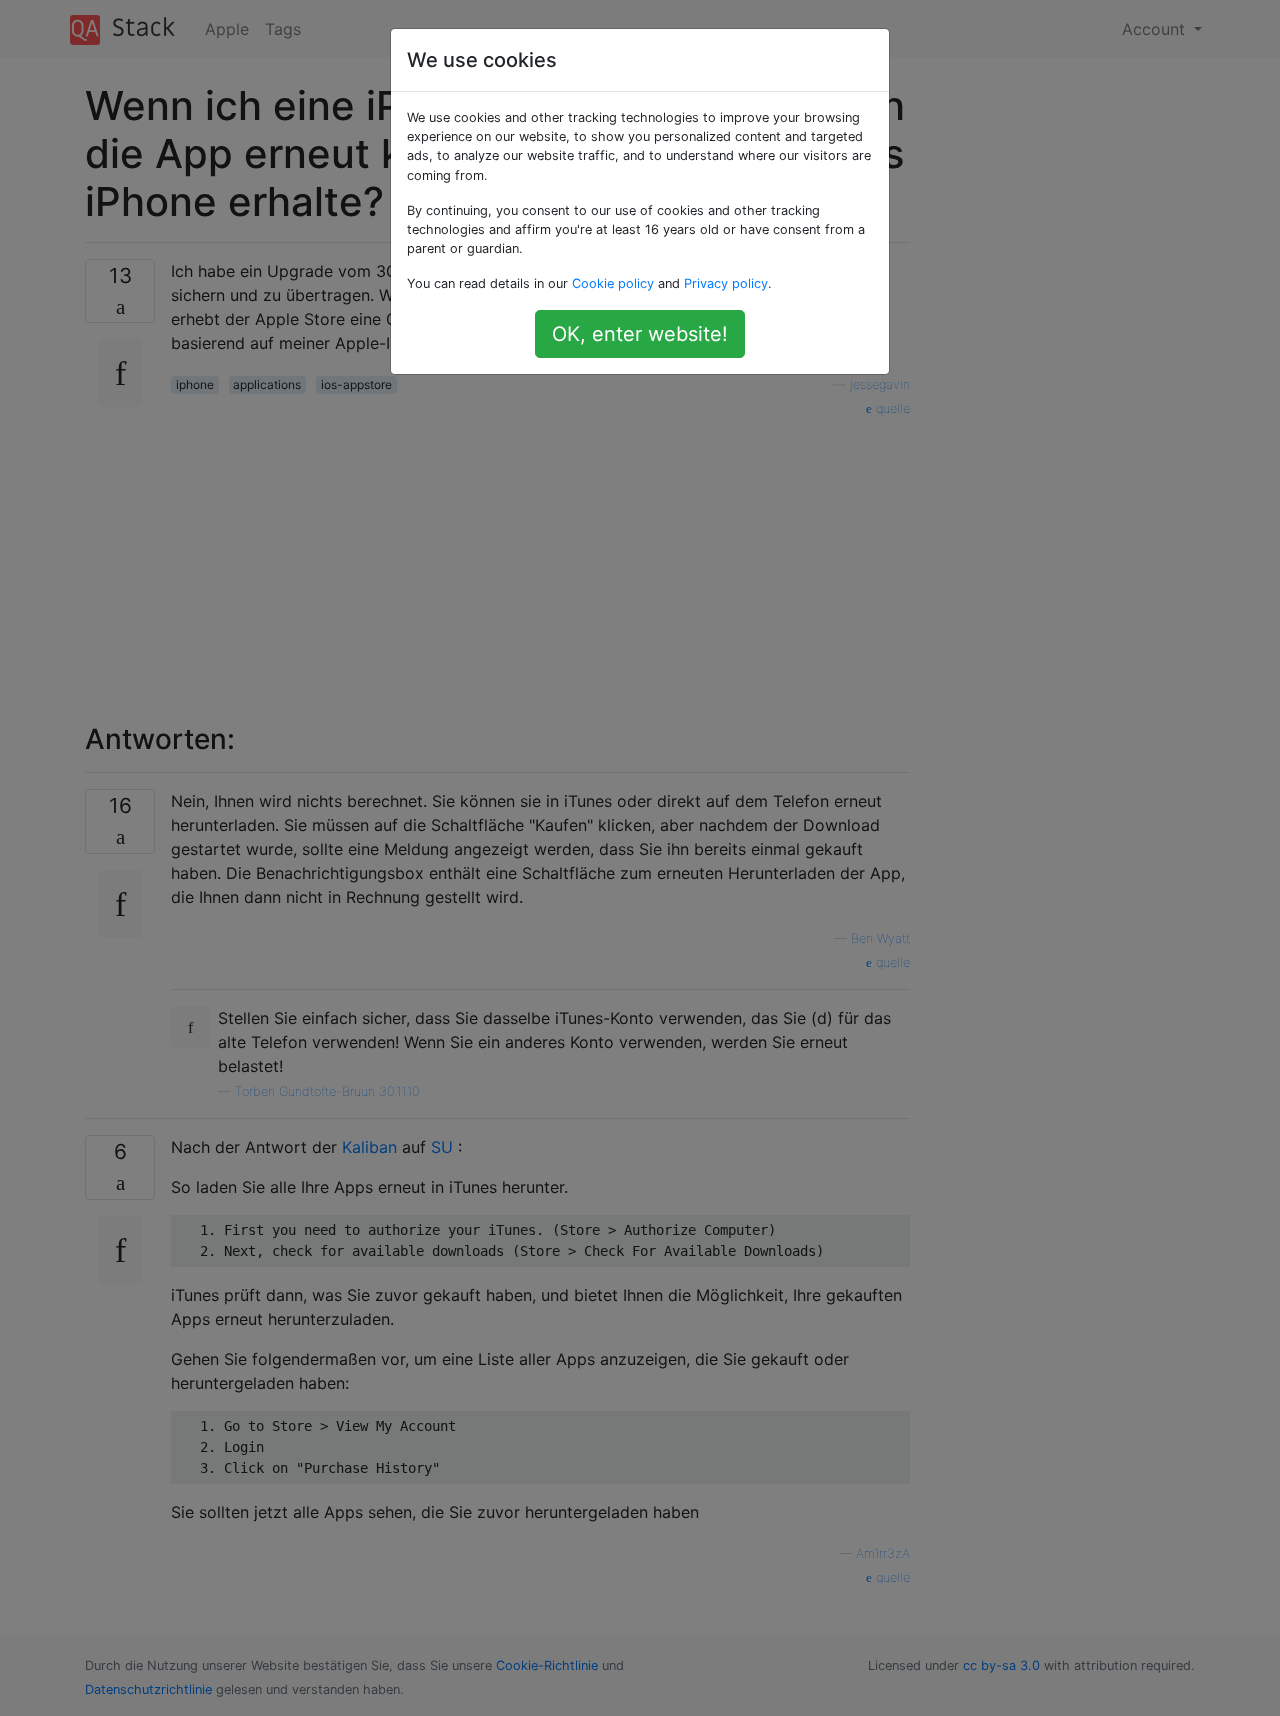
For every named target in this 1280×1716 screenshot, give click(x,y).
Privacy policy (726, 283)
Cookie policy (613, 283)
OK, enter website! (640, 334)
